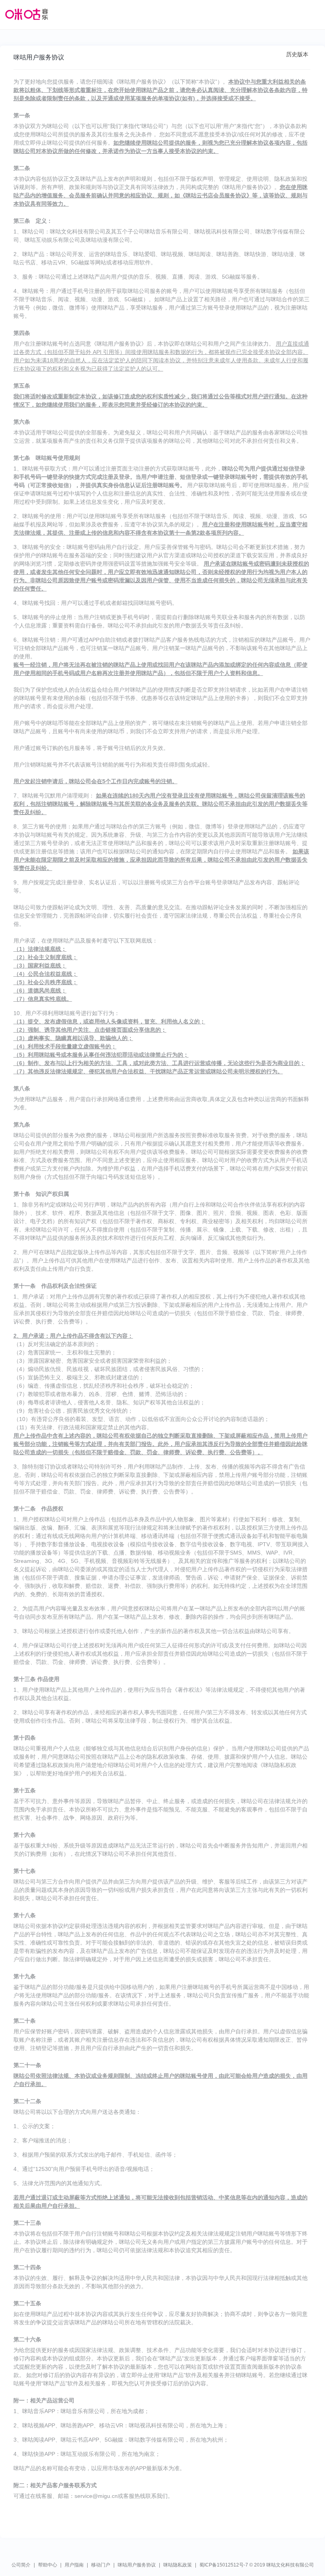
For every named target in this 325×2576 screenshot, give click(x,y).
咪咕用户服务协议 (137, 2565)
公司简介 (21, 2565)
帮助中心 (48, 2565)
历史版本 (297, 54)
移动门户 (101, 2565)
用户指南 (74, 2565)
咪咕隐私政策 (178, 2565)
